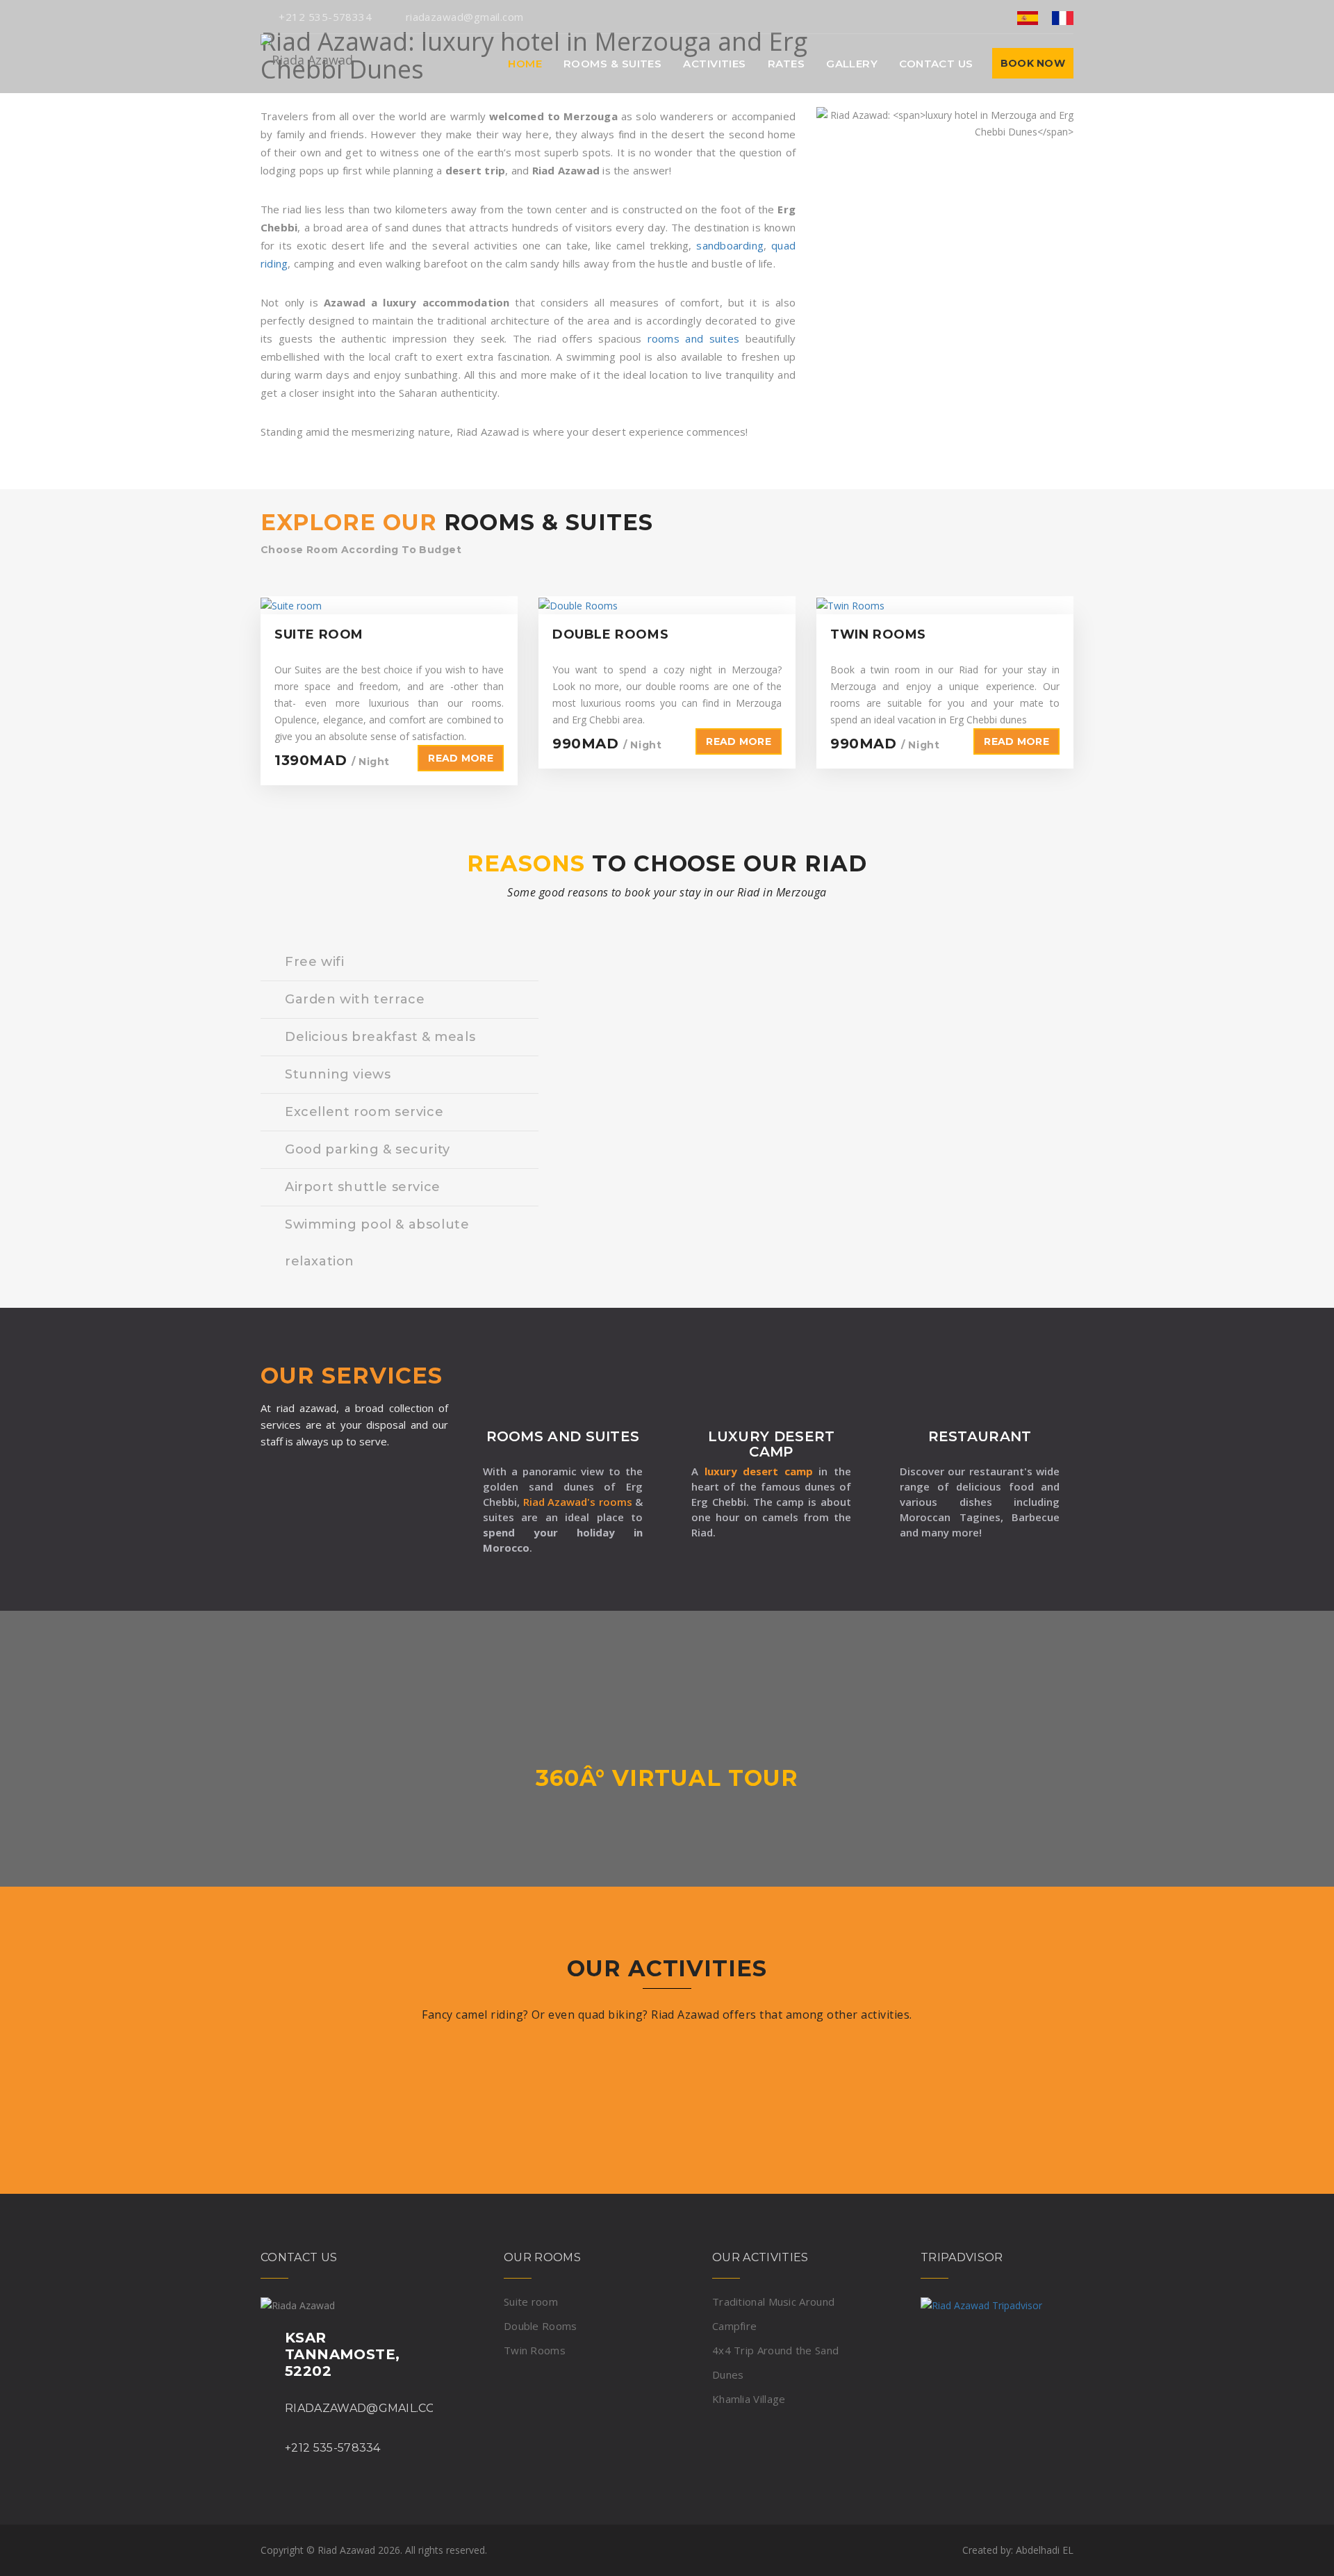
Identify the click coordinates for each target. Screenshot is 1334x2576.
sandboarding (730, 245)
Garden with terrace (355, 999)
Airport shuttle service (363, 1187)
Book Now (1033, 63)
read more (461, 758)
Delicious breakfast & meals (380, 1037)
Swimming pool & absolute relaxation (377, 1243)
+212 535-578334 (325, 17)
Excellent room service (364, 1112)
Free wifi (314, 962)
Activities (715, 64)
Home (525, 64)
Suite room (531, 2302)
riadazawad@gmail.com (464, 17)
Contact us (936, 64)
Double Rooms (541, 2326)
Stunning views (338, 1074)
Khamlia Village (749, 2399)
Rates (786, 64)
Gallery (852, 64)
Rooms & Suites (612, 64)
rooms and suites (693, 338)
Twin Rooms (535, 2350)
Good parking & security (368, 1149)
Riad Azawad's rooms (579, 1502)
